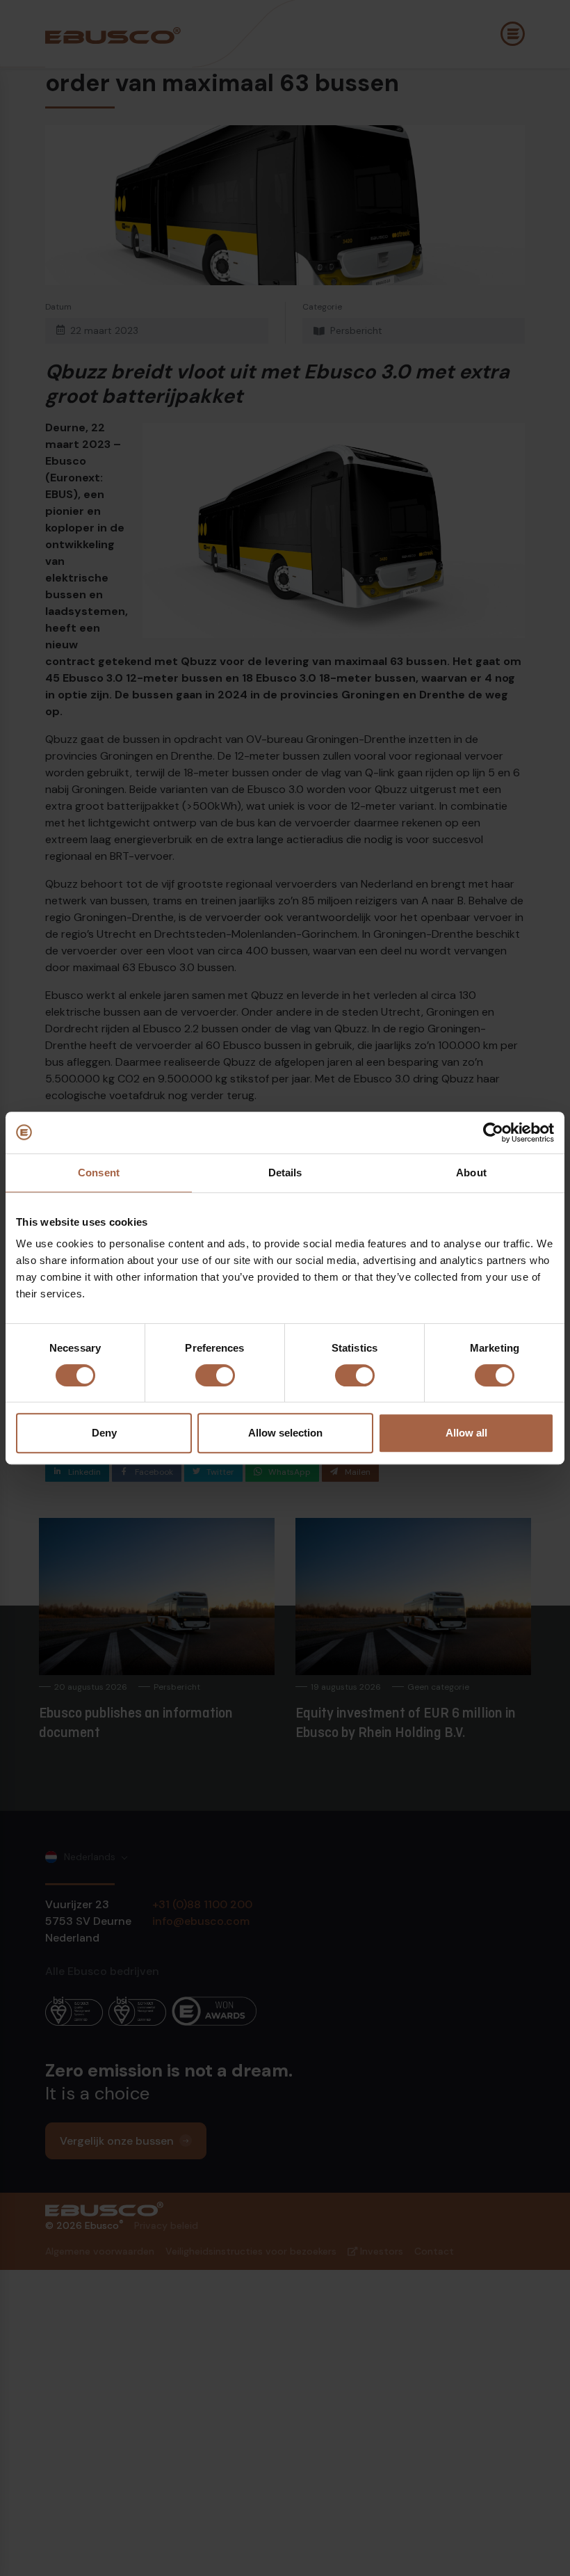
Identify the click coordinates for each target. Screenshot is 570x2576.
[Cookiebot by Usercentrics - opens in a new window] (493, 1133)
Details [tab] (285, 1173)
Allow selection (285, 1433)
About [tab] (471, 1173)
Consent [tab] (99, 1173)
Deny (104, 1433)
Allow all (466, 1433)
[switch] (215, 1375)
